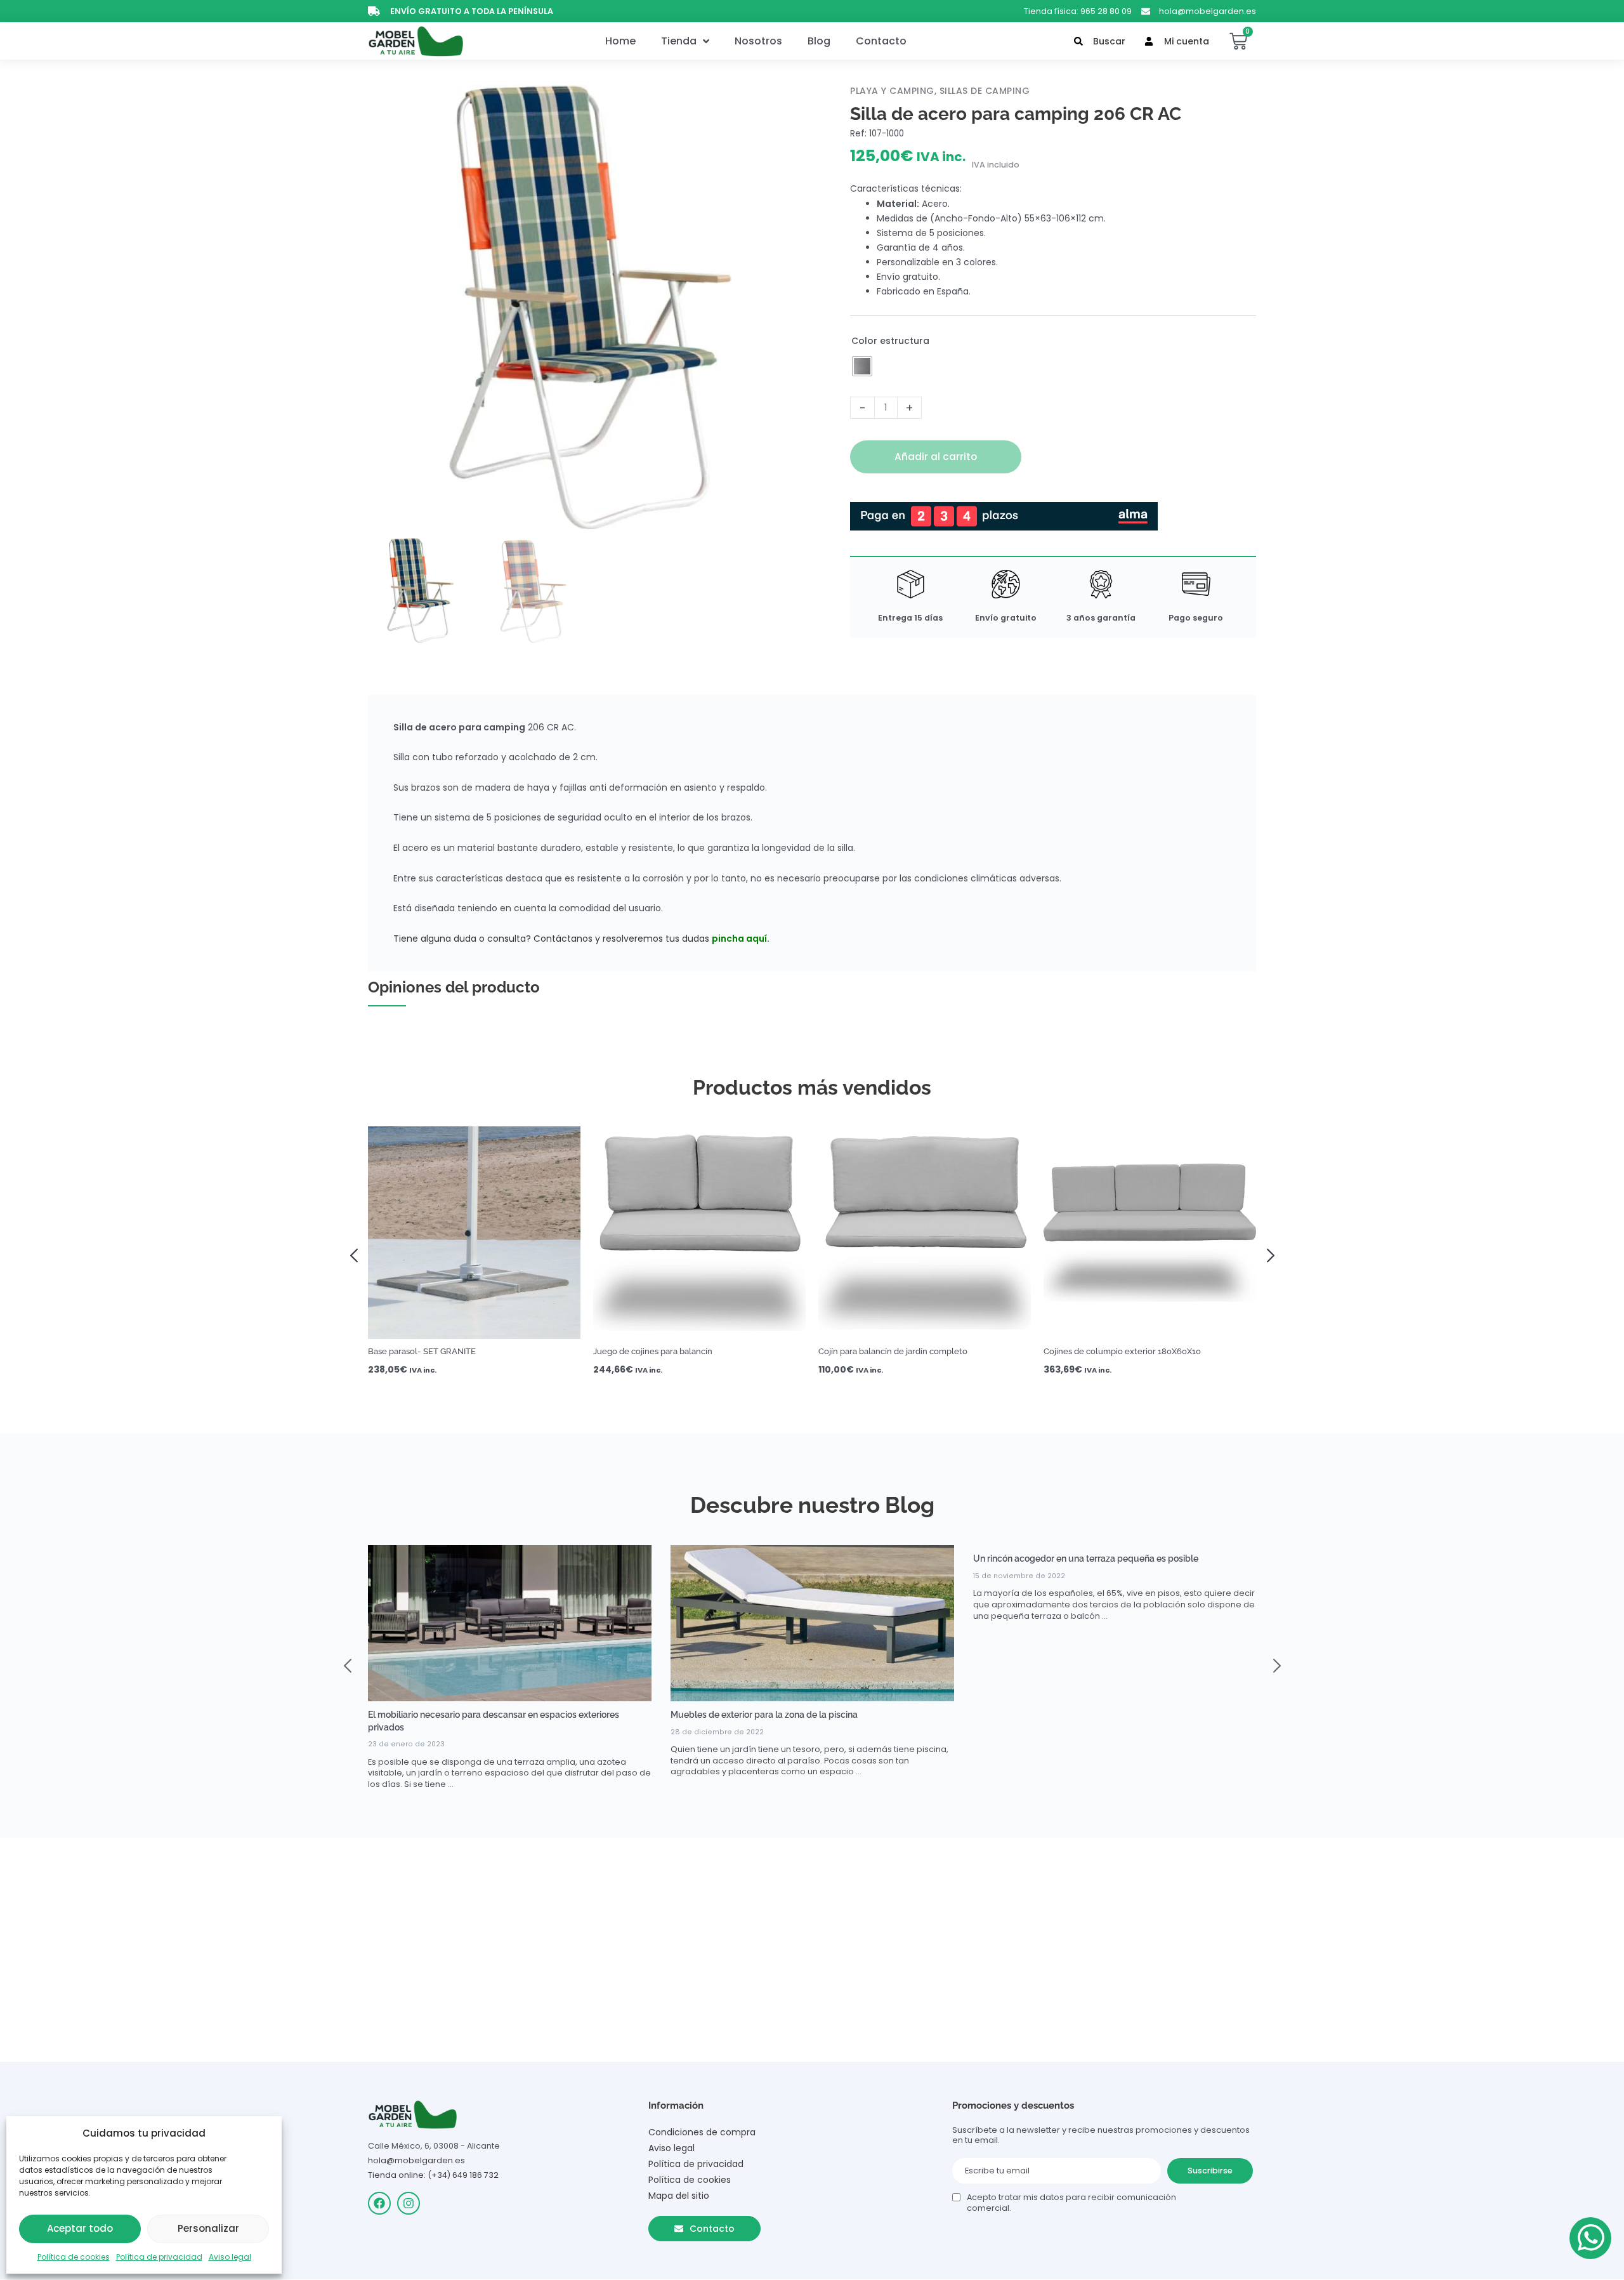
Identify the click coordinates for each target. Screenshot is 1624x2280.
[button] (358, 1254)
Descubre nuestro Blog (812, 1505)
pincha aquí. (741, 939)
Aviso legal (230, 2257)
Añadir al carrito (936, 457)
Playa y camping (892, 91)
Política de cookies (74, 2257)
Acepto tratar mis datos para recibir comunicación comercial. (1071, 2203)
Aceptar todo (80, 2228)
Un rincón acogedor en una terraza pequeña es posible (1086, 1558)
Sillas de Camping (985, 91)
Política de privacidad (159, 2257)
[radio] (862, 366)
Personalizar (208, 2228)
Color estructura (890, 341)
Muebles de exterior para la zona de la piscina (764, 1715)
